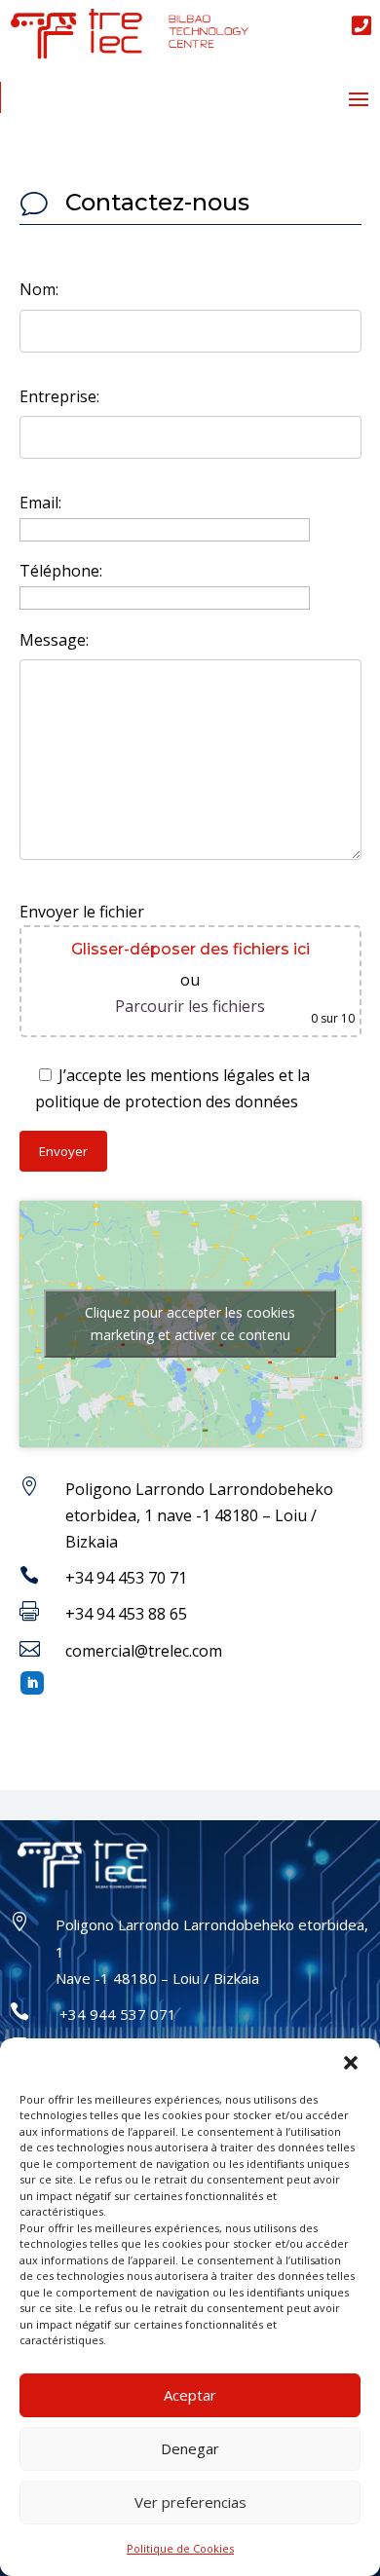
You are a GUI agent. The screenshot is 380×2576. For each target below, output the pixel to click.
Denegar (190, 2448)
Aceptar (190, 2395)
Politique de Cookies (180, 2548)
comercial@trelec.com (144, 1651)
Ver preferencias (190, 2502)
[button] (351, 2063)
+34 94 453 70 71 (126, 1578)
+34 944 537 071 (116, 2014)
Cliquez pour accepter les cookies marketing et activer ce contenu (190, 1324)
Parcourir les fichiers (190, 1006)
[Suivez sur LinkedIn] (32, 1683)
